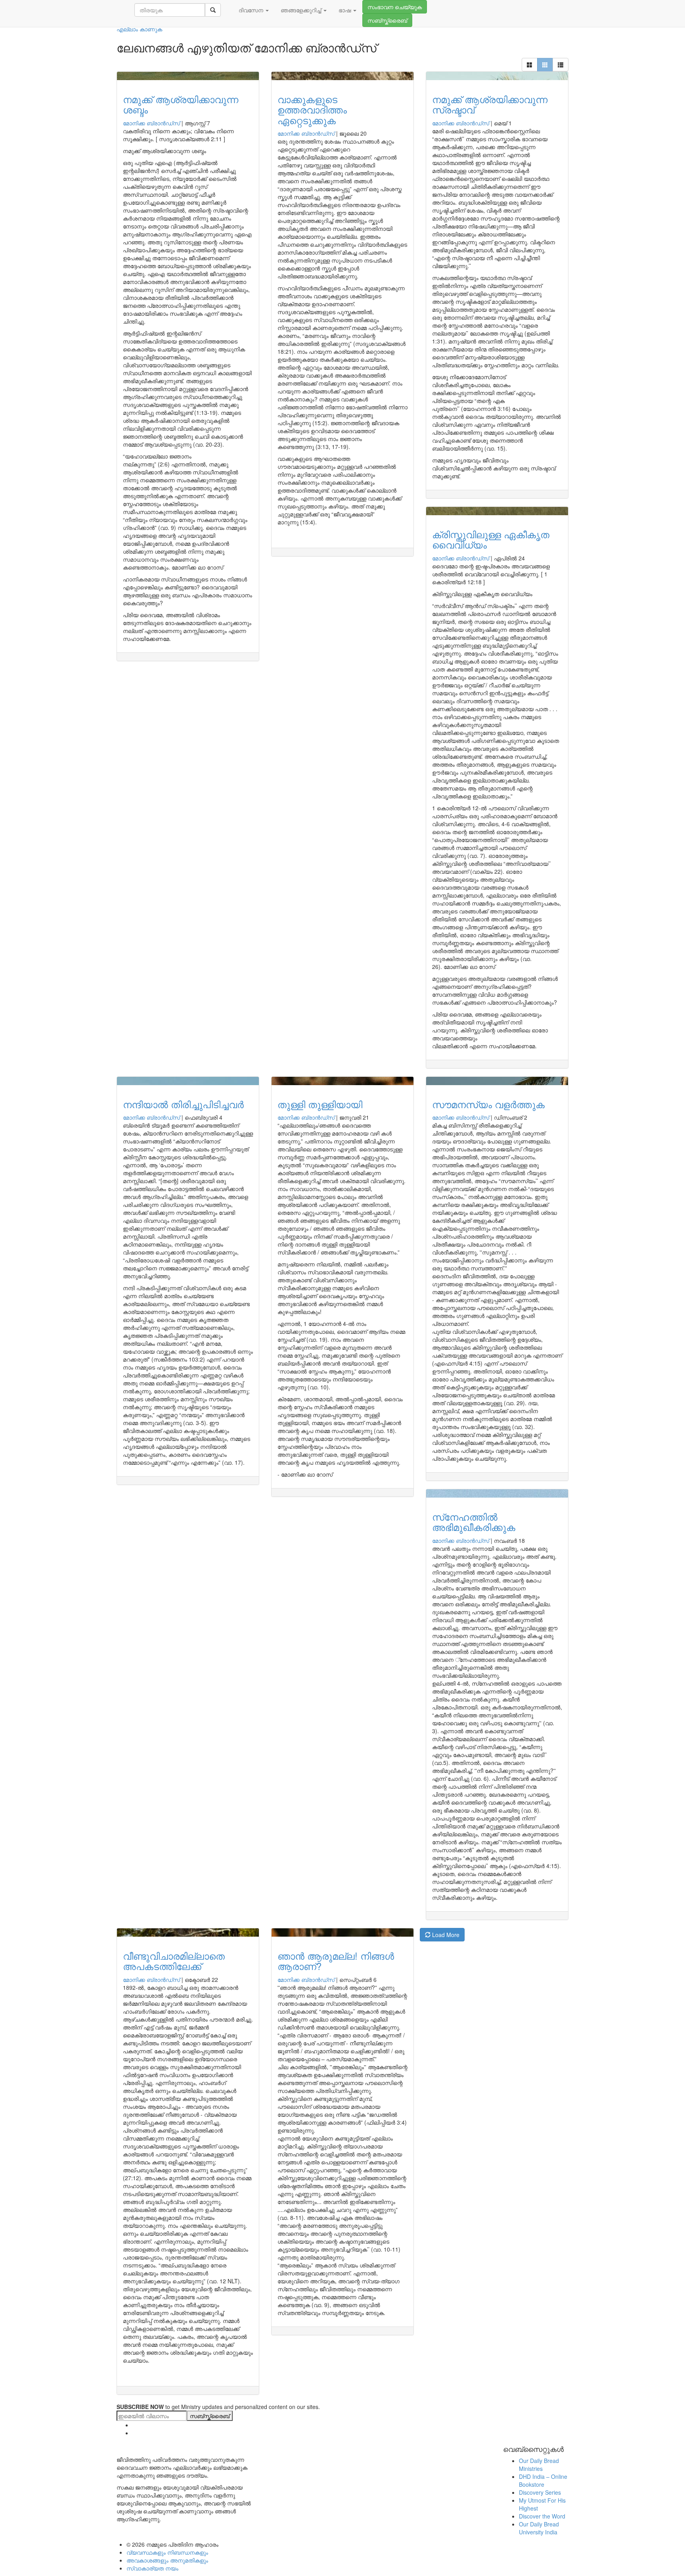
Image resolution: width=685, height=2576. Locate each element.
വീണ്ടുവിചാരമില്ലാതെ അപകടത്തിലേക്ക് (174, 1961)
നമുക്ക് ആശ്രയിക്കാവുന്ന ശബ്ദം (181, 104)
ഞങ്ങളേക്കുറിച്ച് (302, 10)
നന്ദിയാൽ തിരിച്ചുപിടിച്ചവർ (183, 1104)
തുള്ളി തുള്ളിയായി (320, 1104)
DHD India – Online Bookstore (543, 2480)
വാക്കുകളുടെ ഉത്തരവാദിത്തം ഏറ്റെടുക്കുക (312, 109)
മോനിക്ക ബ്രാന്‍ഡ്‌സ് (151, 123)
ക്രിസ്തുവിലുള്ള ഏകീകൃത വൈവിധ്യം (491, 539)
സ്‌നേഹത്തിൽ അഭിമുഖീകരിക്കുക (474, 1522)
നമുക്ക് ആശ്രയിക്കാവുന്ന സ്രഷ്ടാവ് (490, 104)
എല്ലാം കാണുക (139, 29)
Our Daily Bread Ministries (539, 2465)
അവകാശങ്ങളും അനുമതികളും (167, 2560)
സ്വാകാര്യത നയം (152, 2568)
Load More (445, 1935)
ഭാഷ (345, 10)
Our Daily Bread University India (539, 2528)
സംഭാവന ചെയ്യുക (395, 7)
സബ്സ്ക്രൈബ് (387, 20)
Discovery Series (540, 2492)
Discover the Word (542, 2516)
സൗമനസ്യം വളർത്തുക (488, 1104)
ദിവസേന (252, 10)
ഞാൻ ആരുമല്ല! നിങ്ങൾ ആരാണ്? (336, 1961)
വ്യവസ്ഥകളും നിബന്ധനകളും (167, 2552)
